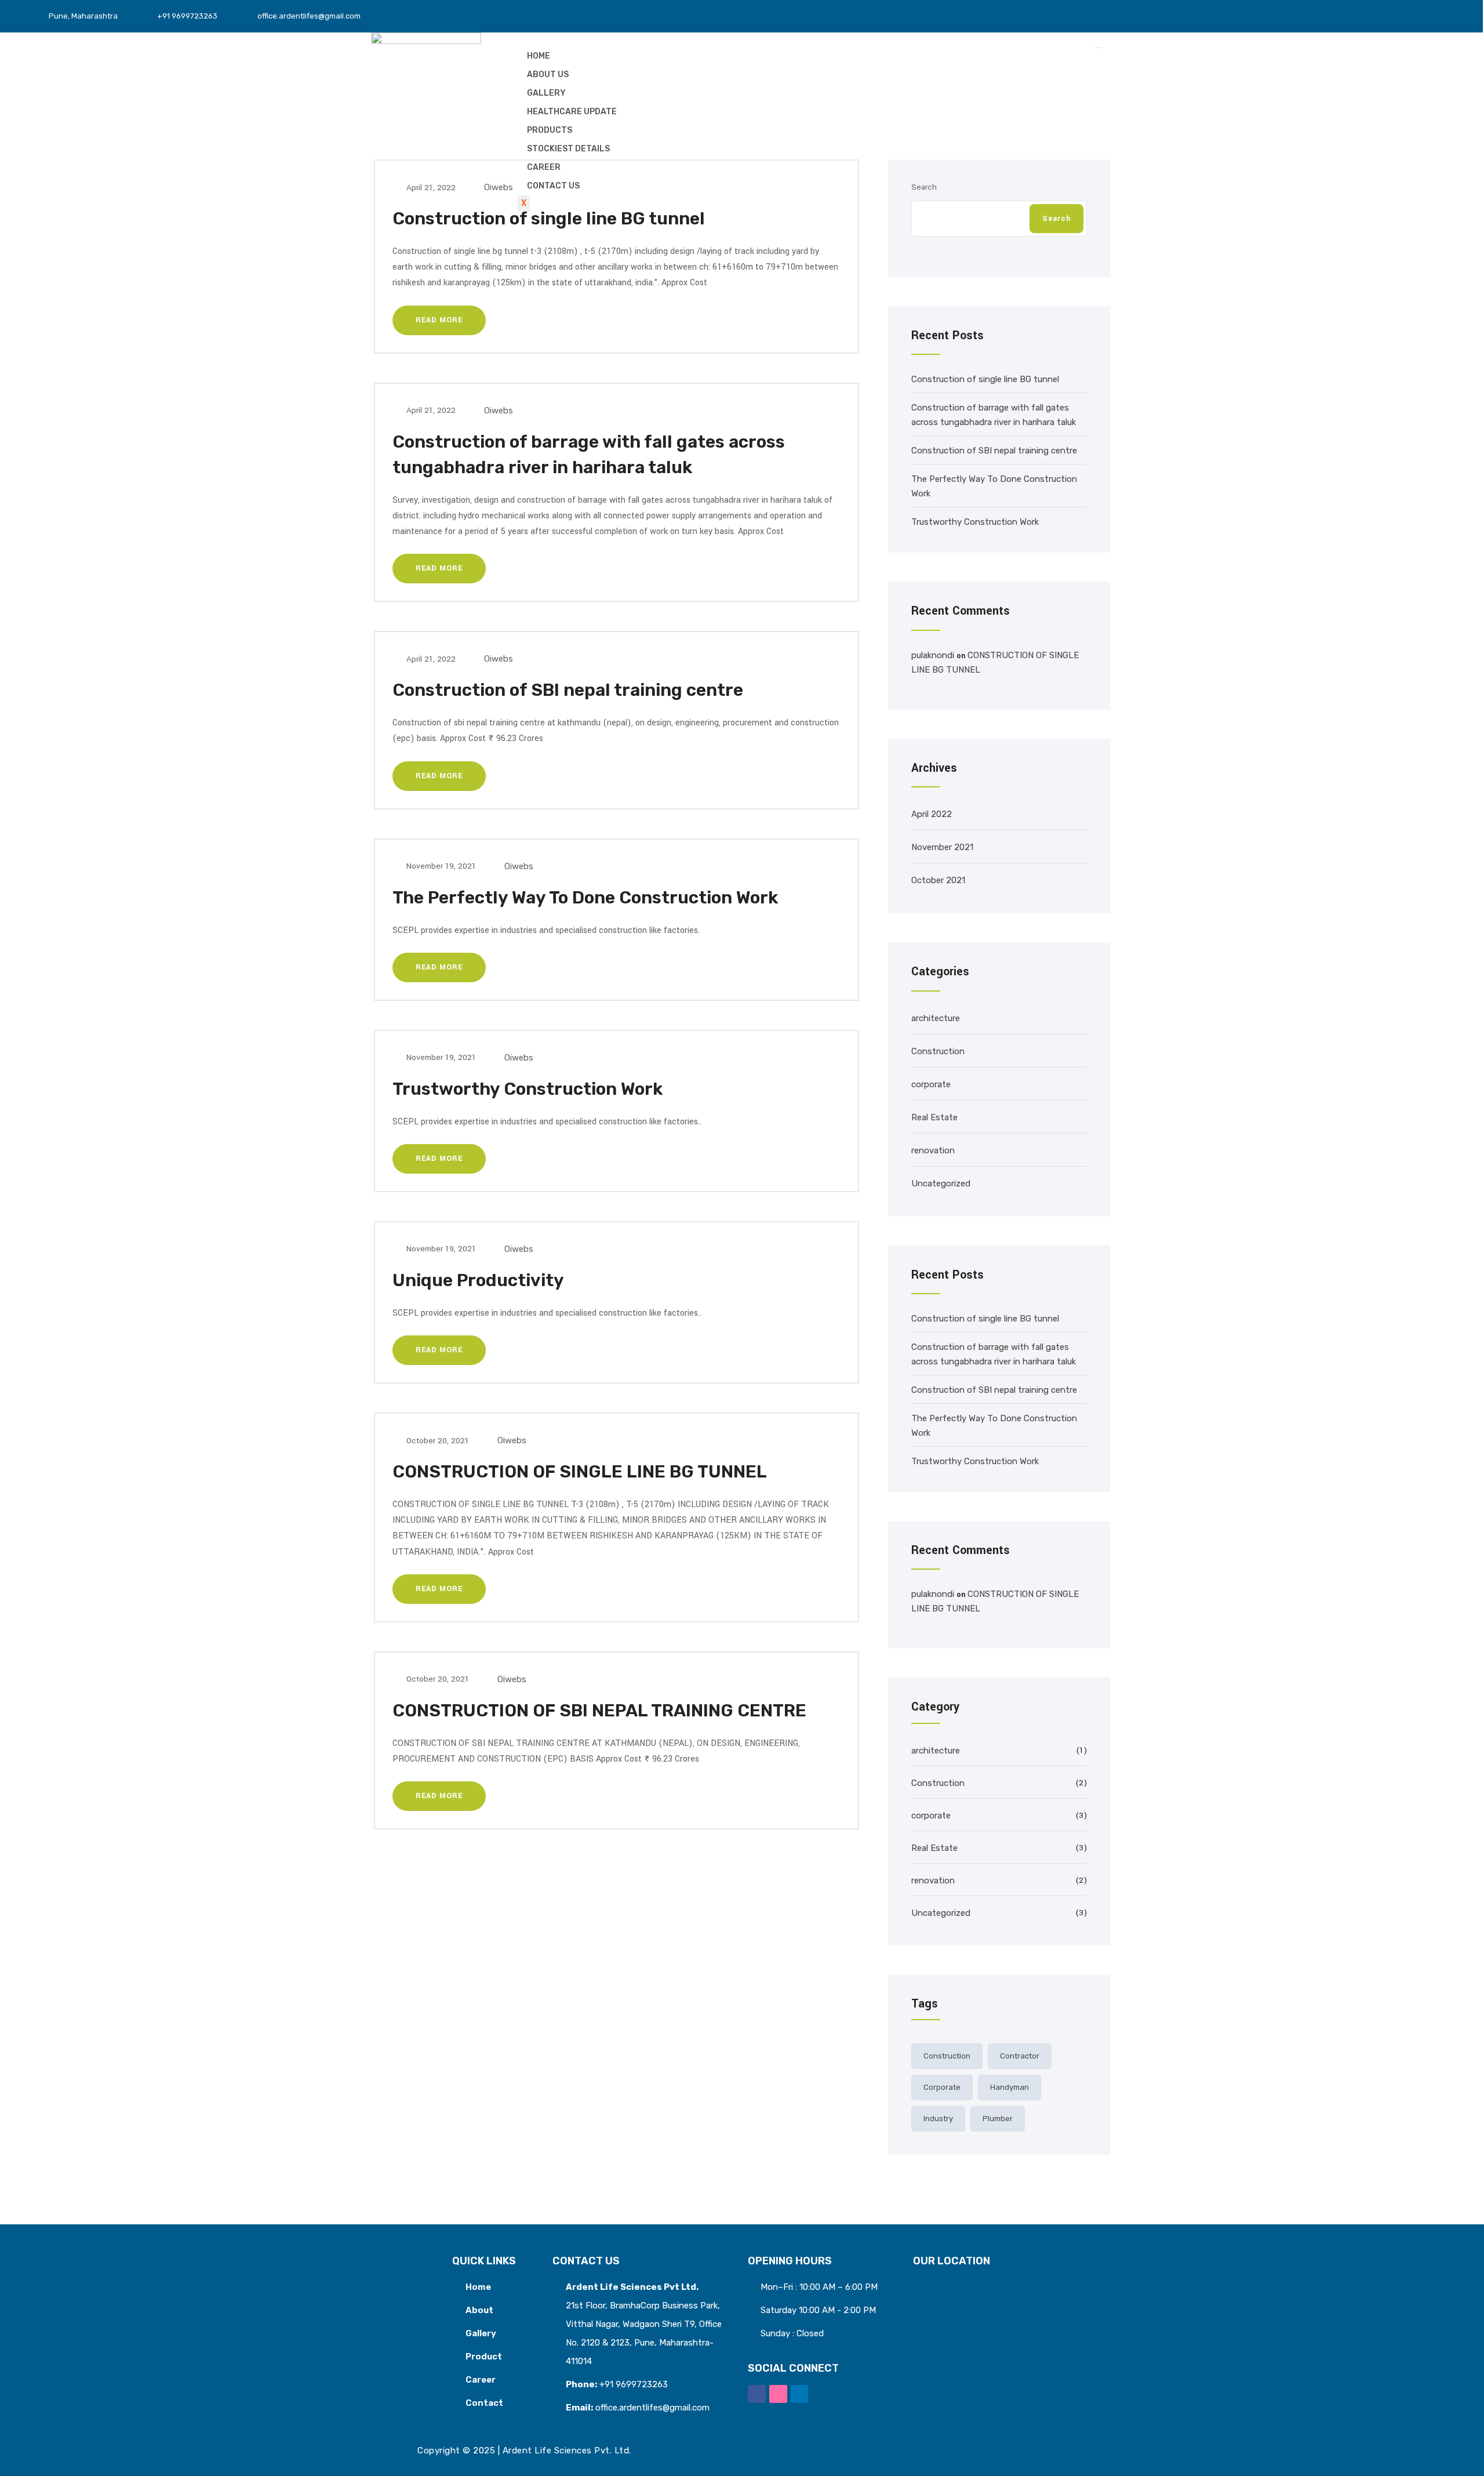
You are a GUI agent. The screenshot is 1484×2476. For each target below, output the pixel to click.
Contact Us (553, 186)
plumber (998, 2119)
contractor (1020, 2056)
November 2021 (942, 847)
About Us (548, 75)
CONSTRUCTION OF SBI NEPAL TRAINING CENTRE (599, 1711)
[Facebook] (757, 2394)
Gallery (546, 93)
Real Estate (934, 1117)
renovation (933, 1150)
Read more (439, 320)
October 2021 (938, 880)
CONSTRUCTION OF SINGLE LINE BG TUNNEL (580, 1472)
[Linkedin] (800, 2394)
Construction (938, 1051)
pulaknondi (933, 655)
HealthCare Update (572, 112)
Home (539, 56)
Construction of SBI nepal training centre (568, 690)
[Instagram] (1411, 11)
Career (544, 167)
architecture (936, 1018)
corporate (931, 1084)
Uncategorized (941, 1183)
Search (1056, 219)
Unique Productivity (478, 1280)
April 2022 (932, 814)
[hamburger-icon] (1099, 48)
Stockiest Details (568, 149)
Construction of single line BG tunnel (549, 219)
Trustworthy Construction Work (528, 1089)
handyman (1010, 2087)
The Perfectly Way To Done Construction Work (585, 898)
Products (550, 130)
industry (938, 2119)
